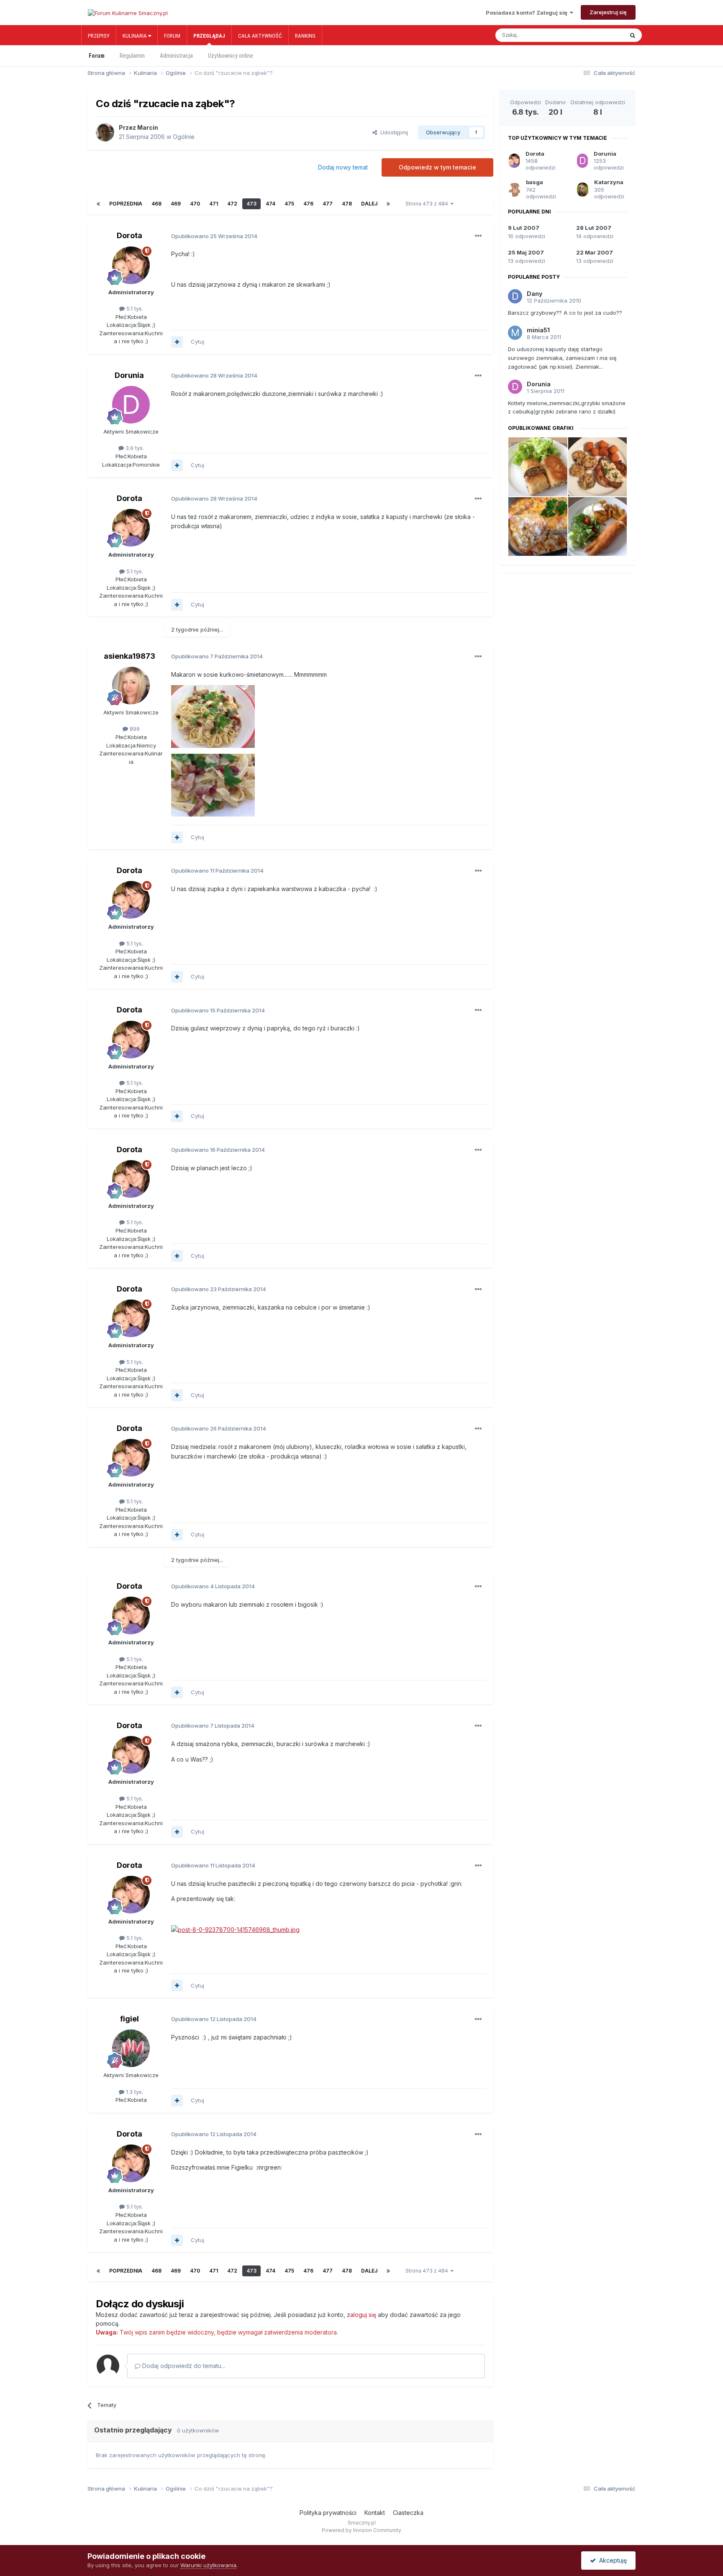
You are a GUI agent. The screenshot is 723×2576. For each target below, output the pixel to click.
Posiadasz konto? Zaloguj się (528, 13)
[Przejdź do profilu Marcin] (105, 132)
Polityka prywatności (328, 2513)
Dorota (129, 235)
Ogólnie (184, 137)
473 (251, 204)
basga (535, 182)
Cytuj (197, 342)
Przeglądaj (209, 36)
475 (289, 204)
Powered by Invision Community (361, 2530)
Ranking (305, 36)
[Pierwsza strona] (98, 204)
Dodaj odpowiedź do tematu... (183, 2366)
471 (214, 204)
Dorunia (129, 375)
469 (176, 204)
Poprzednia (126, 204)
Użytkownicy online (231, 56)
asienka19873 (129, 656)
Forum (172, 36)
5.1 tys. (134, 308)
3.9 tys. (134, 448)
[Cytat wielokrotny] (177, 342)
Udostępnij (392, 132)
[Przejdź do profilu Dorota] (131, 265)
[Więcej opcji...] (478, 236)
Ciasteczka (408, 2513)
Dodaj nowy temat (343, 167)
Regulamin (132, 56)
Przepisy (99, 36)
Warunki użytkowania (208, 2565)
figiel (129, 2019)
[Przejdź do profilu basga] (514, 190)
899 (134, 729)
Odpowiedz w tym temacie (437, 167)
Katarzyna (609, 182)
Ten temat (602, 35)
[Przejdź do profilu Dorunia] (131, 405)
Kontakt (375, 2513)
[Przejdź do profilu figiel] (131, 2048)
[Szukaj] (633, 35)
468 (156, 204)
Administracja (176, 56)
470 (195, 204)
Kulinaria (135, 36)
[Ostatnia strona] (388, 204)
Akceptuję (611, 2560)
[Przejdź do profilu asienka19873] (131, 686)
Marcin (148, 127)
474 (270, 204)
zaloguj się (361, 2315)
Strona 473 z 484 (428, 204)
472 (232, 204)
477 (328, 204)
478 (347, 204)
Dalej (369, 204)
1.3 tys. (134, 2092)
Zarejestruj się (608, 12)
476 (308, 204)
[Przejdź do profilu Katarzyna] (583, 190)
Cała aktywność (260, 36)
